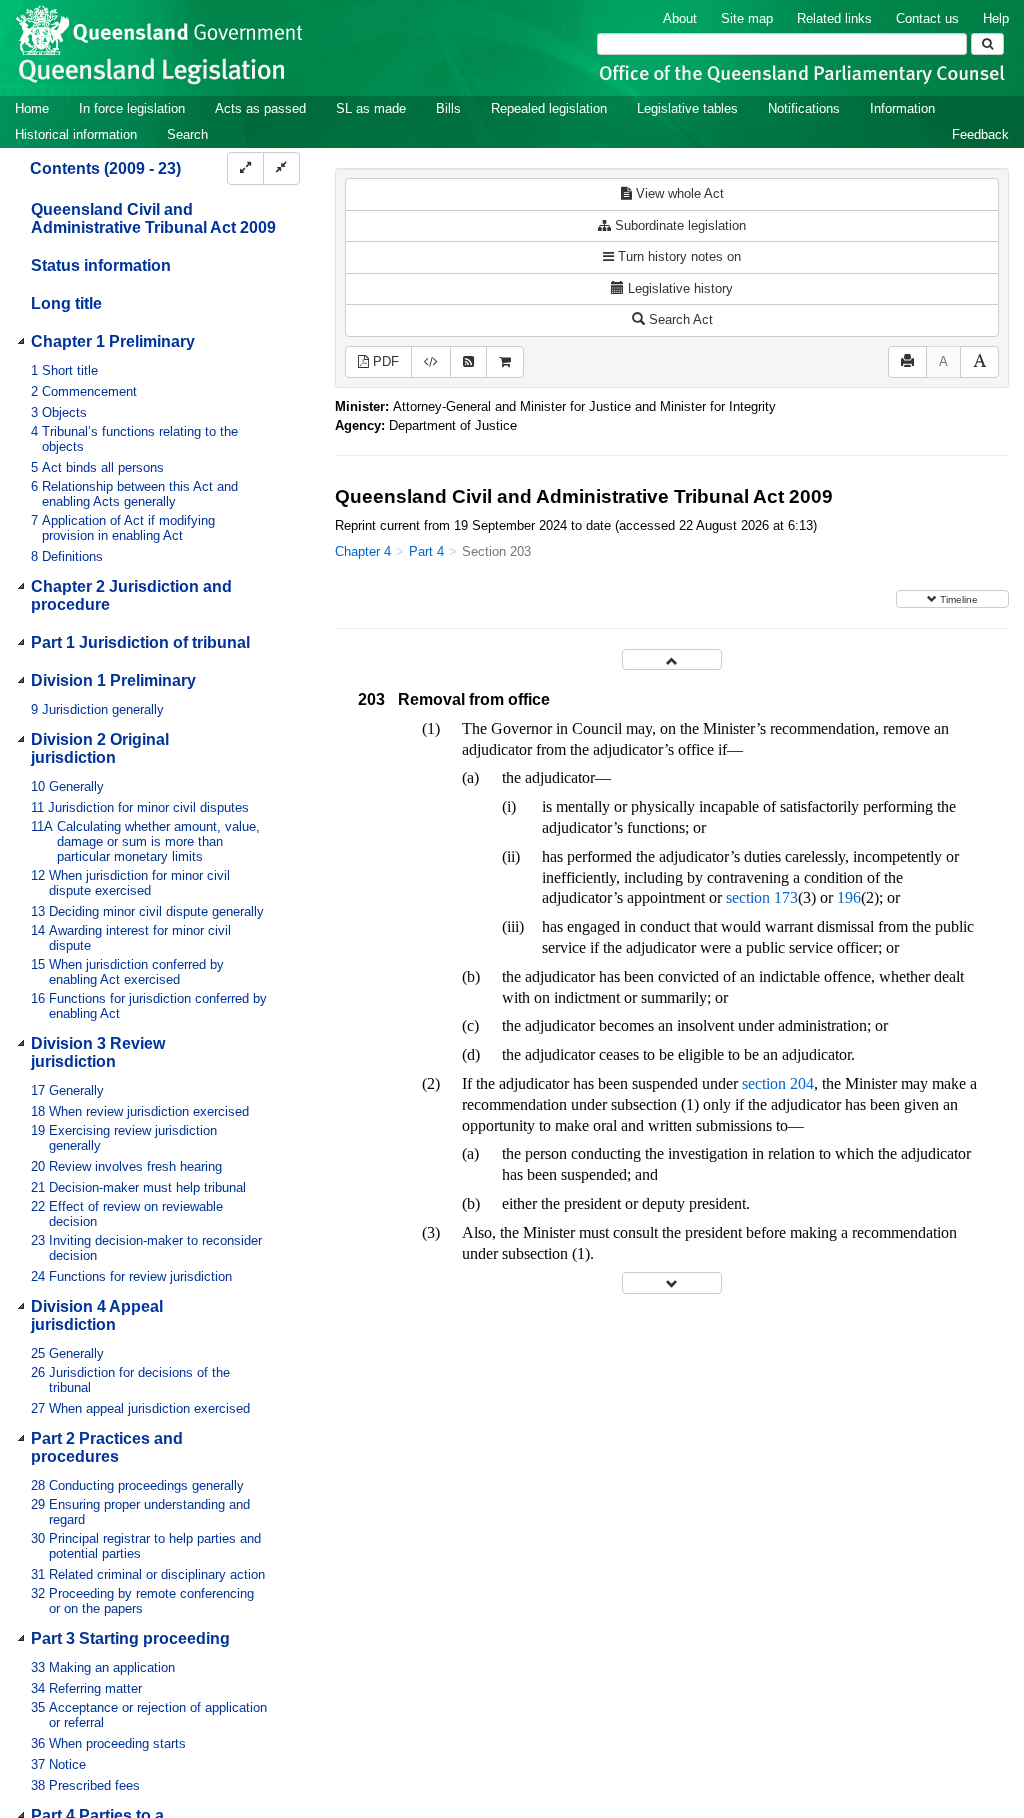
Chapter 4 (363, 551)
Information (902, 108)
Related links (834, 18)
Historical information (76, 134)
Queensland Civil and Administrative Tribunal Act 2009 (153, 218)
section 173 (762, 897)
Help (996, 18)
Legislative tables (687, 108)
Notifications (804, 108)
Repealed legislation (549, 108)
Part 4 (426, 551)
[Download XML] (431, 362)
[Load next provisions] (672, 1282)
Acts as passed (260, 108)
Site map (747, 18)
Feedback (980, 134)
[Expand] (245, 168)
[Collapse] (281, 168)
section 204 (778, 1083)
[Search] (987, 44)
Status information (101, 265)
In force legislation (132, 108)
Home (32, 108)
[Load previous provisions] (672, 659)
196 (849, 897)
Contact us (927, 18)
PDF (384, 361)
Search (187, 134)
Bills (448, 108)
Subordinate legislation (678, 225)
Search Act (679, 319)
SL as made (371, 108)
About (680, 18)
